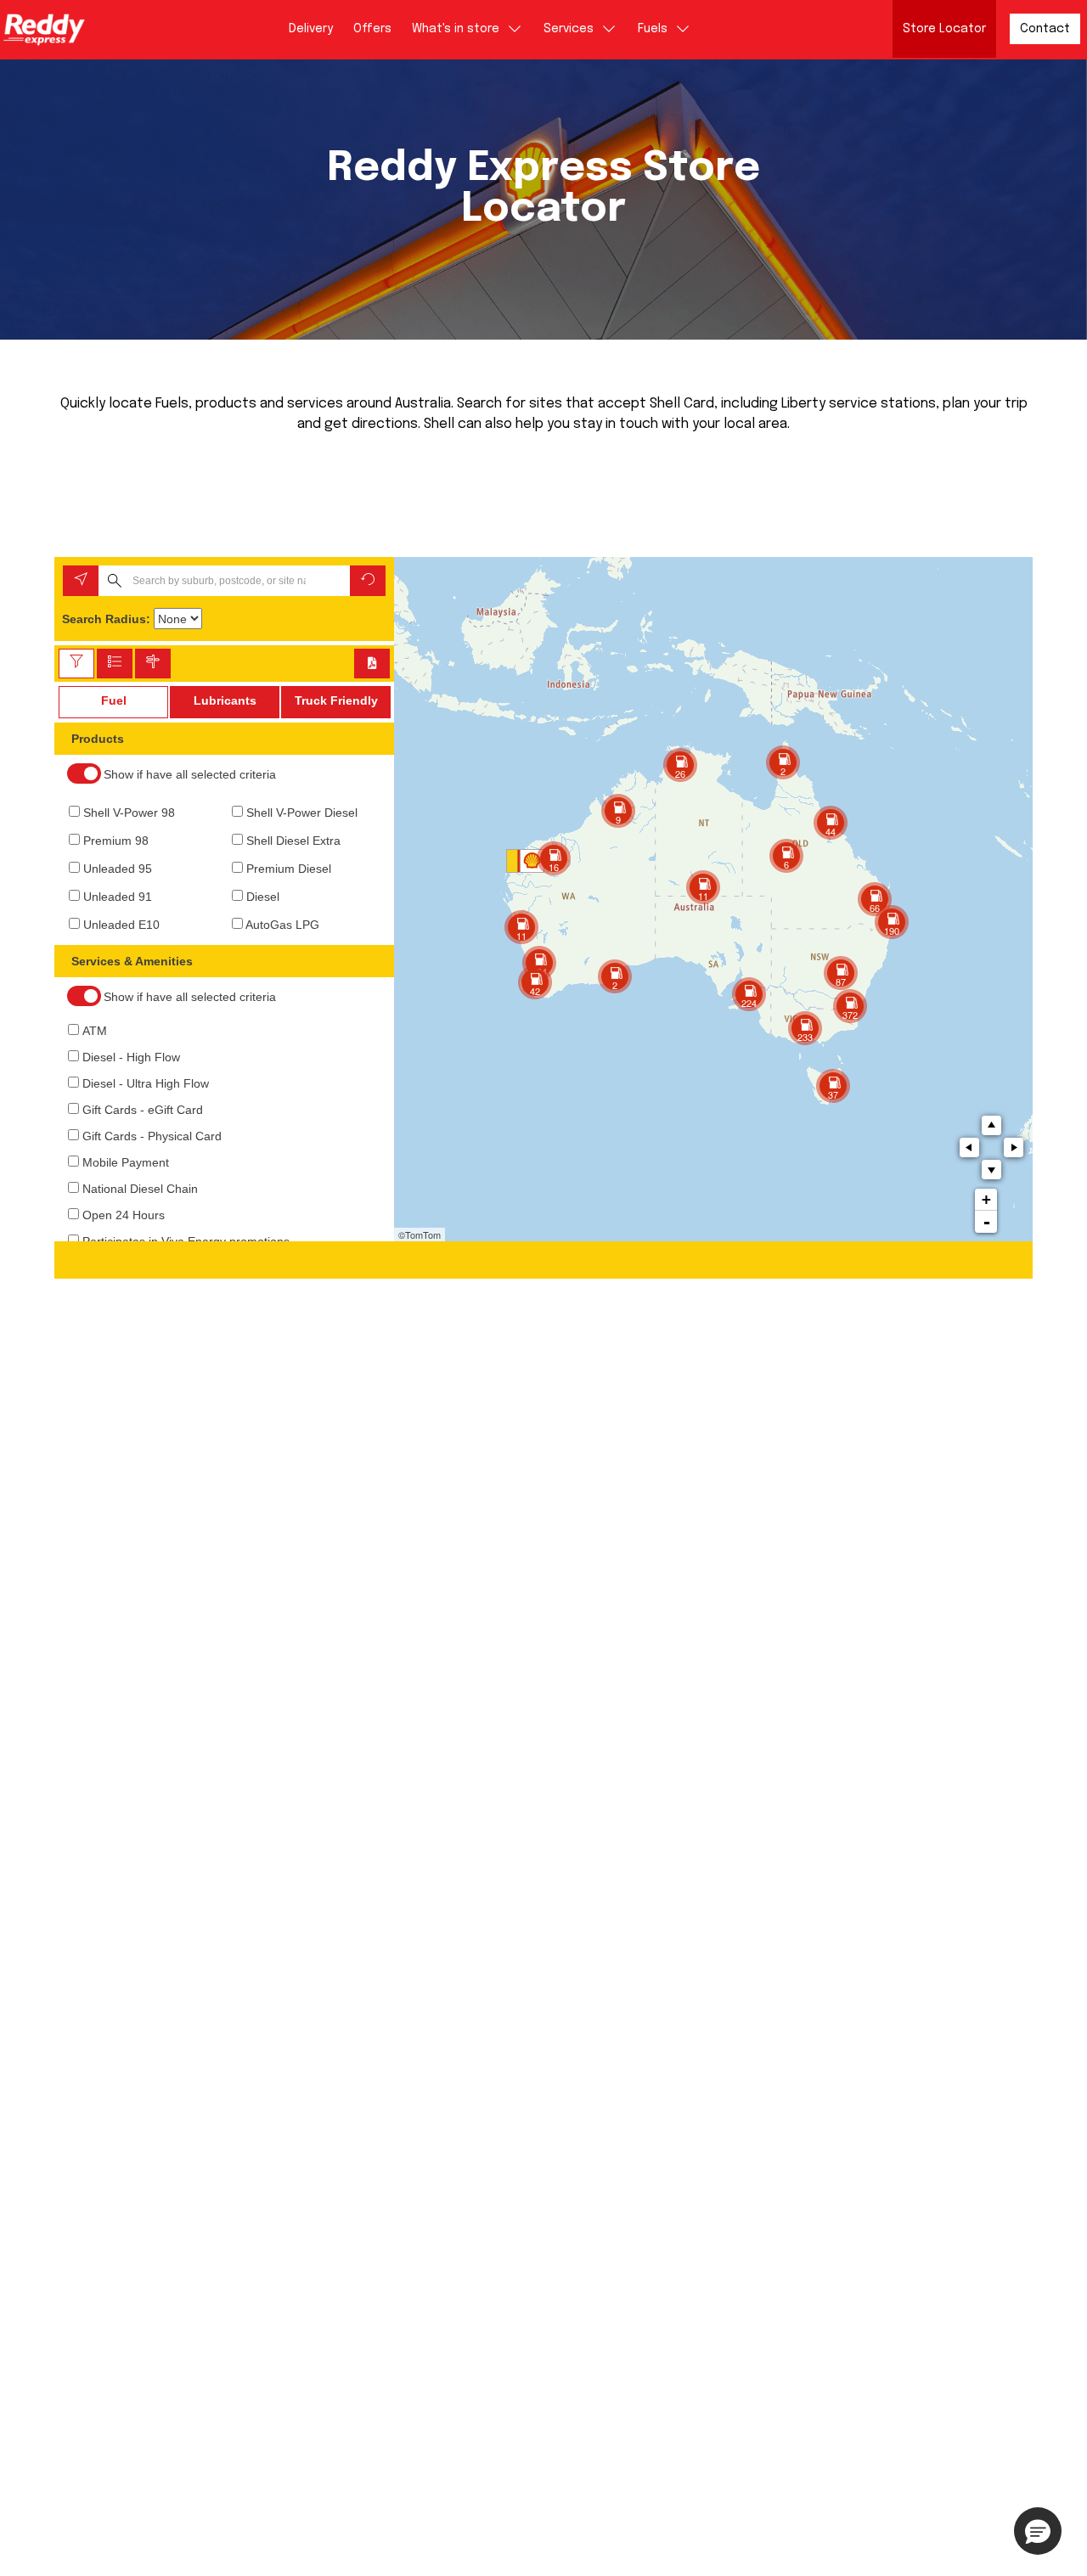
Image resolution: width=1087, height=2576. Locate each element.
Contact (1045, 29)
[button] (1038, 2531)
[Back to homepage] (44, 29)
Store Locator (944, 29)
